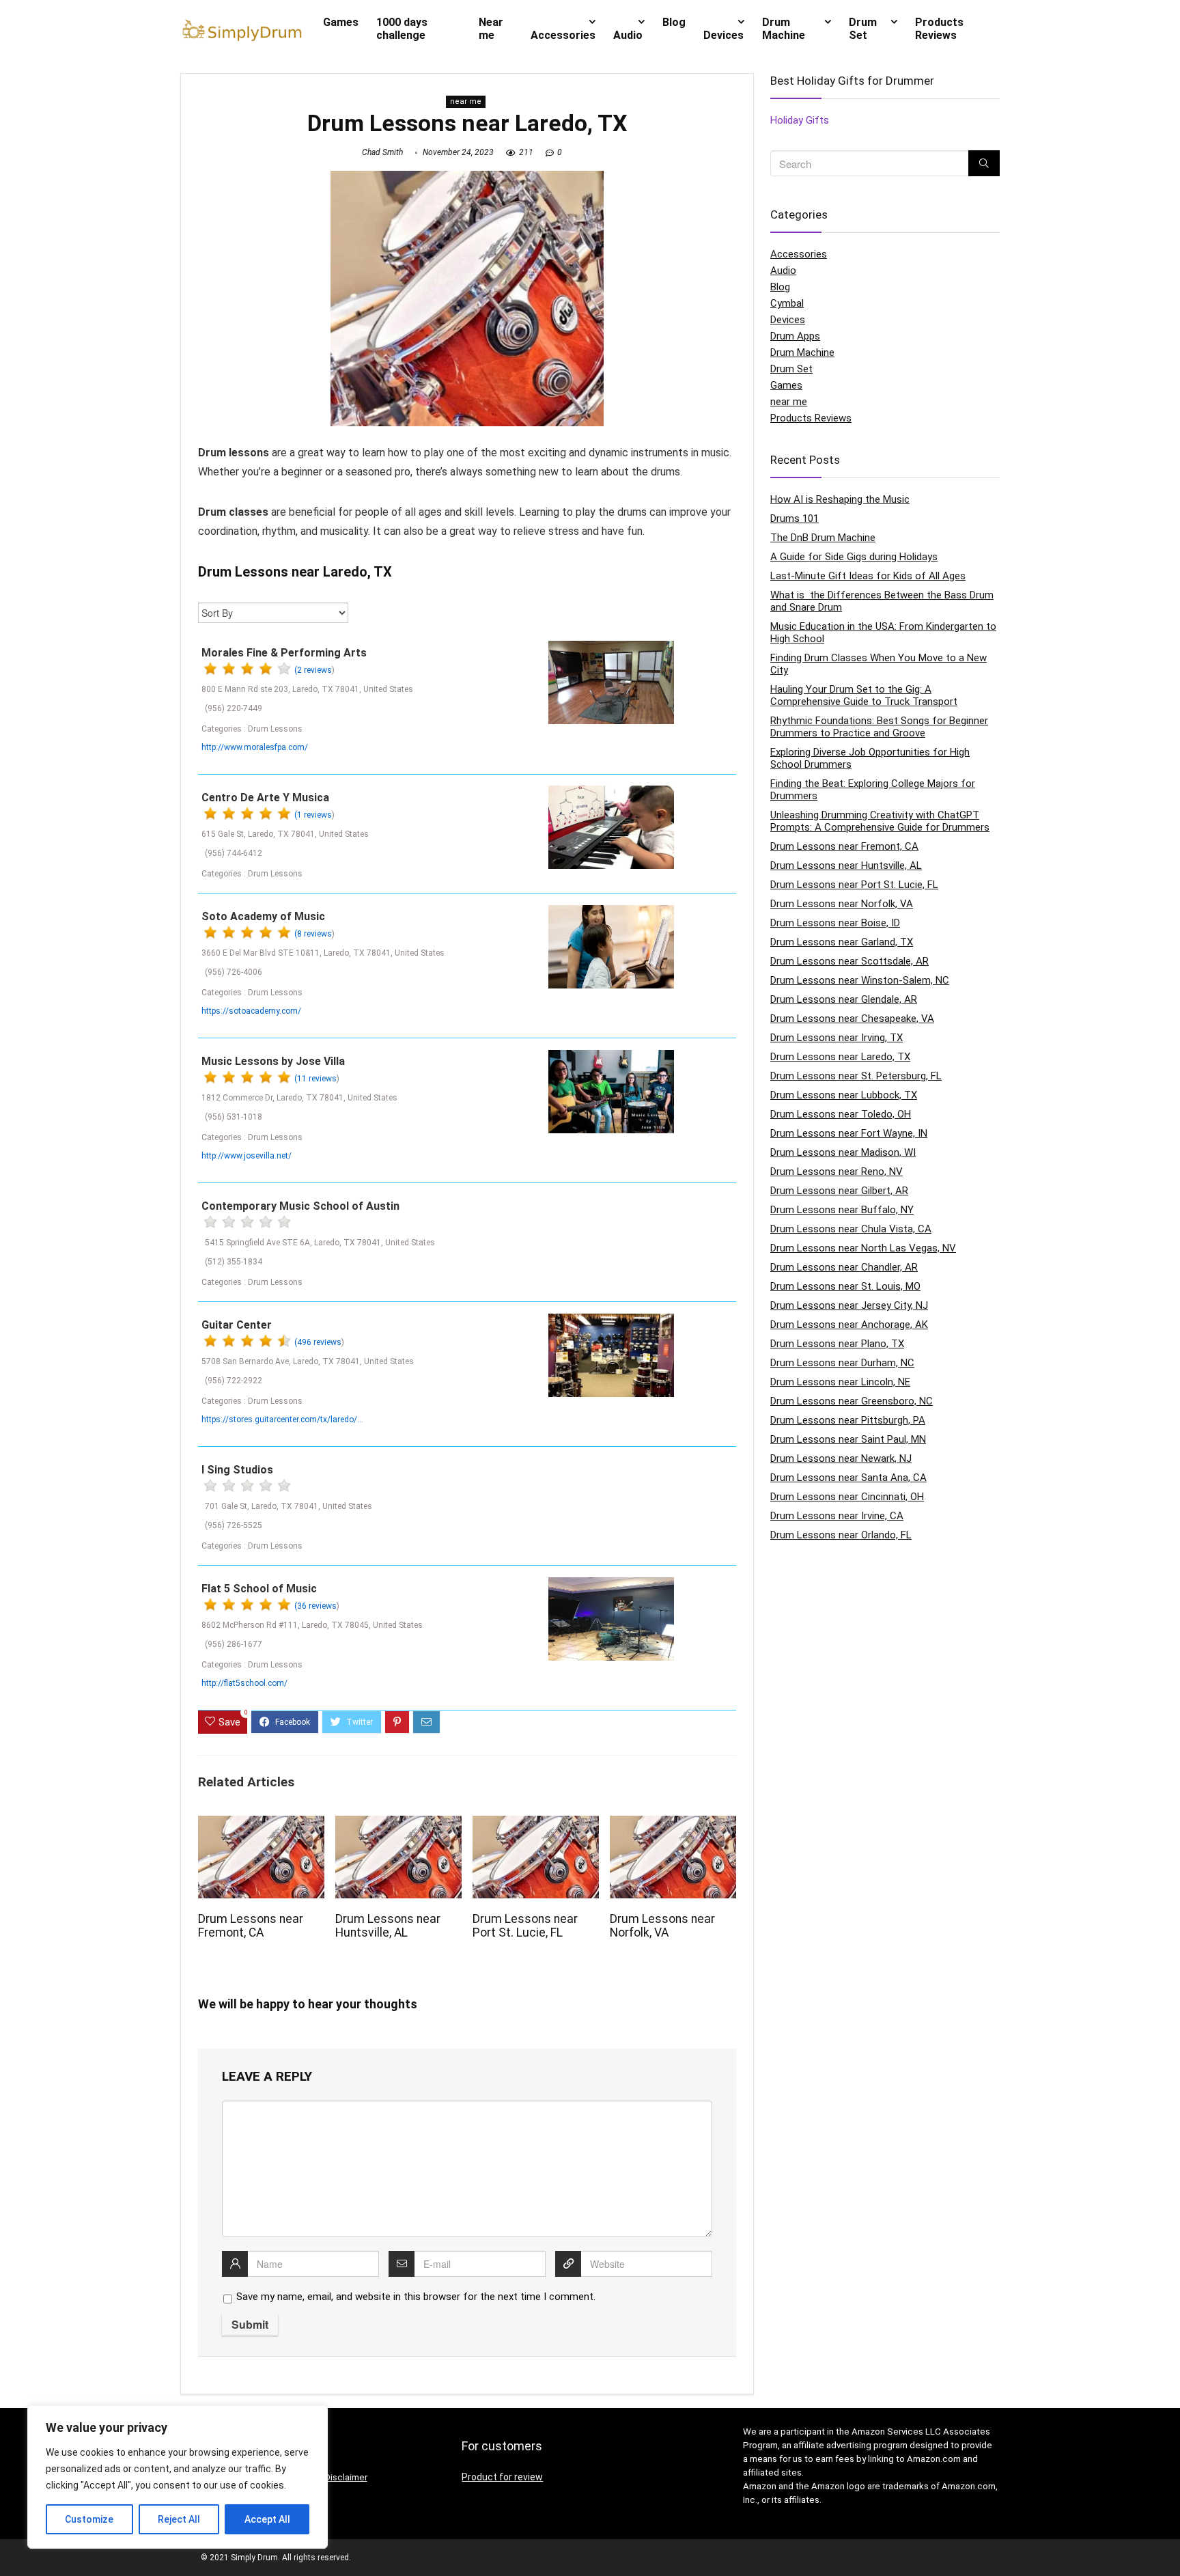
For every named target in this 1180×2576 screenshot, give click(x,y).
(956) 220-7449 (234, 708)
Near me (491, 29)
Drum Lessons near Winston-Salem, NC (860, 980)
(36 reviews (315, 1606)
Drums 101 (795, 518)
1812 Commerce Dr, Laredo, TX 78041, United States (299, 1098)
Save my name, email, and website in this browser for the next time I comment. (416, 2297)
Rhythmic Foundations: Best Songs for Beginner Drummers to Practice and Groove (879, 727)
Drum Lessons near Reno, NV (837, 1172)
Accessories (563, 35)
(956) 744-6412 (234, 853)
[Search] (984, 163)
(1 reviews (313, 815)
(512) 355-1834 (234, 1262)
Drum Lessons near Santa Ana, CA (848, 1478)
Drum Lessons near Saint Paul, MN (848, 1439)
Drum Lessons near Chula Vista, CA (851, 1229)
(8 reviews (313, 934)
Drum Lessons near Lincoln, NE (840, 1382)
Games (341, 22)
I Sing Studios (237, 1470)
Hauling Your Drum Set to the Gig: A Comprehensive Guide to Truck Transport (864, 695)
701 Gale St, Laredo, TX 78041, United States (289, 1506)
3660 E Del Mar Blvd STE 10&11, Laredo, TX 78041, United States (323, 953)
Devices (724, 35)
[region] (178, 2477)
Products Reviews (939, 29)
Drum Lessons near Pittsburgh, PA (848, 1420)
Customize (89, 2519)
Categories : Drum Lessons (252, 729)
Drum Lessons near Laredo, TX (840, 1057)
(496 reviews (318, 1342)
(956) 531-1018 (234, 1117)
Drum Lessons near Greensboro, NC (852, 1401)
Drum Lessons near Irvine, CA (837, 1516)
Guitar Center (237, 1325)
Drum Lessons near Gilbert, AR (839, 1191)
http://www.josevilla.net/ (247, 1156)
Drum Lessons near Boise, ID (835, 923)
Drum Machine (784, 29)
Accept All (267, 2519)
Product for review (502, 2477)
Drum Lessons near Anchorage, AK (849, 1325)
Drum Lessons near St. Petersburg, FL (856, 1076)
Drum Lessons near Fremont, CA (251, 1926)
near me (466, 101)
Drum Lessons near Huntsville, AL (388, 1926)
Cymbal (787, 303)
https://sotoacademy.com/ (251, 1011)
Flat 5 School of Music (259, 1589)
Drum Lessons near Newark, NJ (841, 1458)
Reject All (179, 2519)
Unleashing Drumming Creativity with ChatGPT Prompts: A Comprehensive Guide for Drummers (880, 821)
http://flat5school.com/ (244, 1683)
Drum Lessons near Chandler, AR (844, 1267)
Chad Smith (382, 152)
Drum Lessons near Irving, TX (837, 1038)
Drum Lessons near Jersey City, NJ (849, 1305)
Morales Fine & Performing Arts (284, 653)
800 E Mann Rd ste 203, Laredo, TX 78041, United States (307, 689)
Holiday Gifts (800, 120)
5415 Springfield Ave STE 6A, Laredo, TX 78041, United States (320, 1243)
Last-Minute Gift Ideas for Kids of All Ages (868, 576)
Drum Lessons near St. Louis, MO (845, 1286)
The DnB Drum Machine (823, 538)
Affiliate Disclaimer (329, 2477)
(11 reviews (315, 1079)
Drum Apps (795, 336)
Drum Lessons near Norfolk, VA (662, 1926)
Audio (628, 35)
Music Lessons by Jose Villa (273, 1061)
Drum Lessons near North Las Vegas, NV (863, 1248)
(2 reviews (313, 670)
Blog (674, 22)
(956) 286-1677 (234, 1644)
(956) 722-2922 (234, 1381)
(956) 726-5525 (234, 1525)
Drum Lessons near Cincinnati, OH (847, 1497)
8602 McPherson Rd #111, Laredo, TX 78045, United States (312, 1625)
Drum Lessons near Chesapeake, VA (852, 1019)
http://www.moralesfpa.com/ (255, 747)
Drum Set (863, 29)
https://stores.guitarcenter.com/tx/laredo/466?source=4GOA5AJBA (283, 1419)
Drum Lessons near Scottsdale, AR (849, 961)
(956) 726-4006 (234, 972)
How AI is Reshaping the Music (840, 499)
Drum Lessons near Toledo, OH (841, 1114)
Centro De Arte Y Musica (265, 798)
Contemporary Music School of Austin (300, 1206)
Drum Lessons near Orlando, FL (841, 1535)
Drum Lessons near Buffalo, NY (842, 1210)
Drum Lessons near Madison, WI (843, 1152)
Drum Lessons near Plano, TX (837, 1344)
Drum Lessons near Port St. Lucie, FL (525, 1926)
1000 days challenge (402, 29)
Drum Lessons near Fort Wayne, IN (849, 1133)
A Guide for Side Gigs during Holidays (854, 557)
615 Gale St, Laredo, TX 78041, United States (285, 834)
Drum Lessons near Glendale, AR (844, 999)
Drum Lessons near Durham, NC (842, 1363)
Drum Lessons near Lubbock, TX (844, 1095)
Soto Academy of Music (263, 916)
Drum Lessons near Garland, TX (842, 942)
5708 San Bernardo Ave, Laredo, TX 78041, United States (308, 1361)
